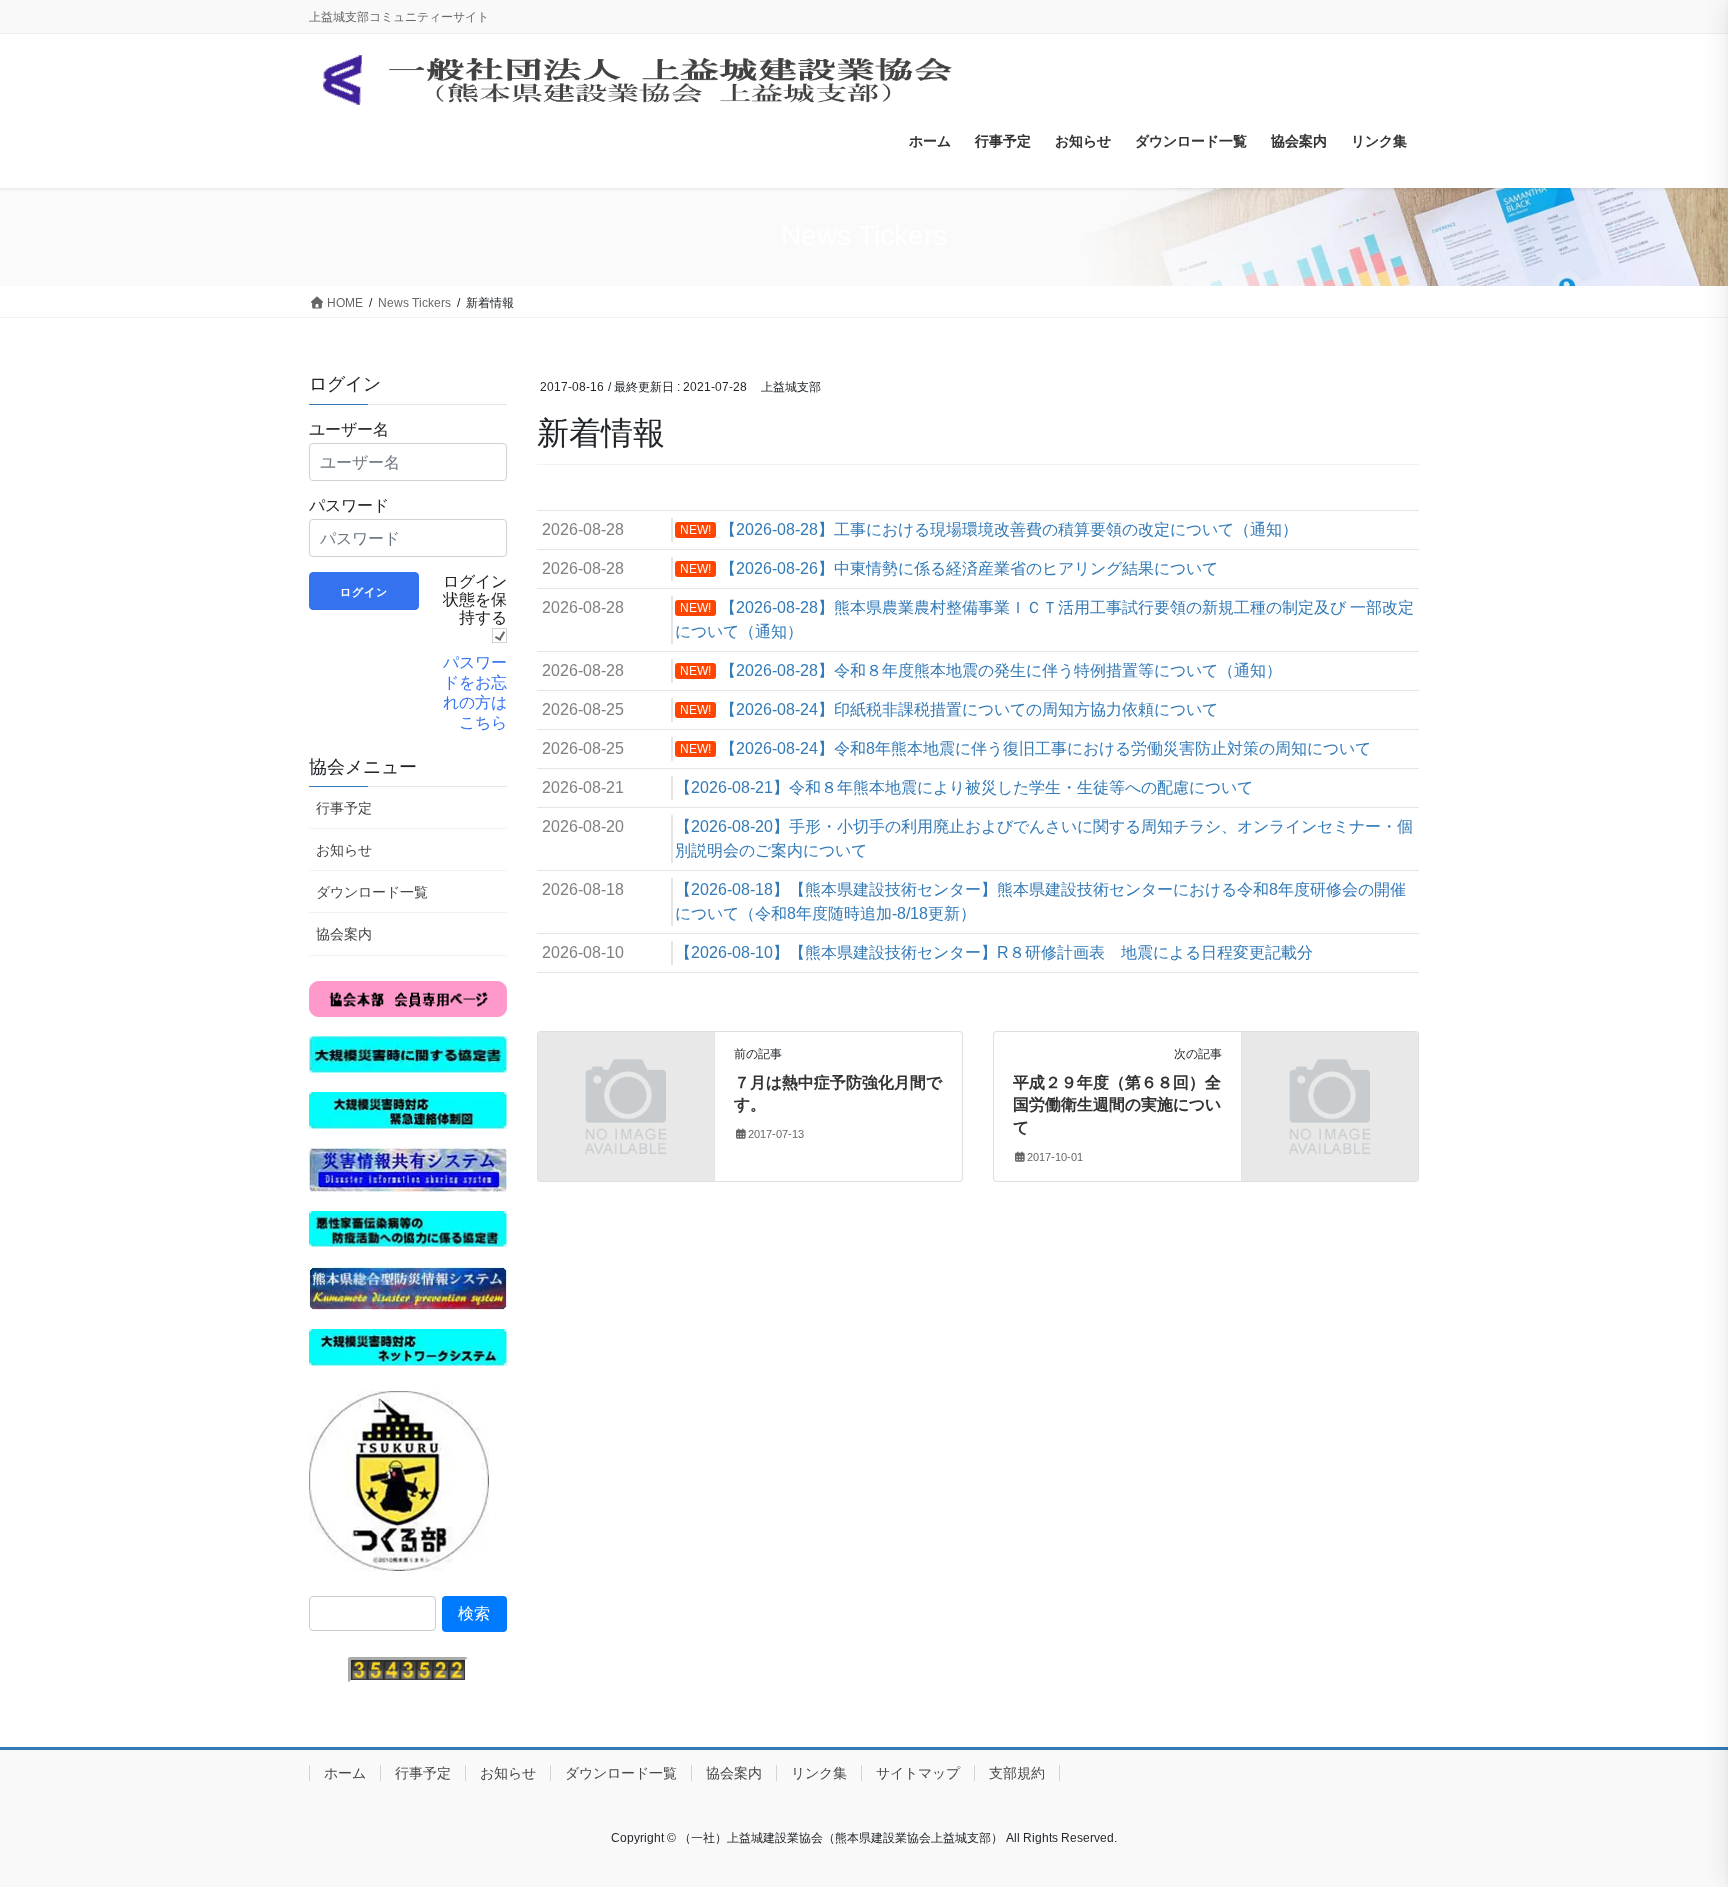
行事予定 (344, 808)
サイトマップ (918, 1773)
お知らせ (344, 850)
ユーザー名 (349, 429)
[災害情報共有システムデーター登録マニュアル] (408, 1168)
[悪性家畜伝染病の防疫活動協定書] (408, 1227)
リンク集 (819, 1773)
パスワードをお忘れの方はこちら (475, 692)
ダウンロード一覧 (372, 892)
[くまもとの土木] (399, 1479)
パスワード (349, 505)
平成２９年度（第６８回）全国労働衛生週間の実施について (1117, 1105)
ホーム (345, 1773)
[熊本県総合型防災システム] (408, 1287)
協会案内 (344, 934)
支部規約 (1017, 1773)
